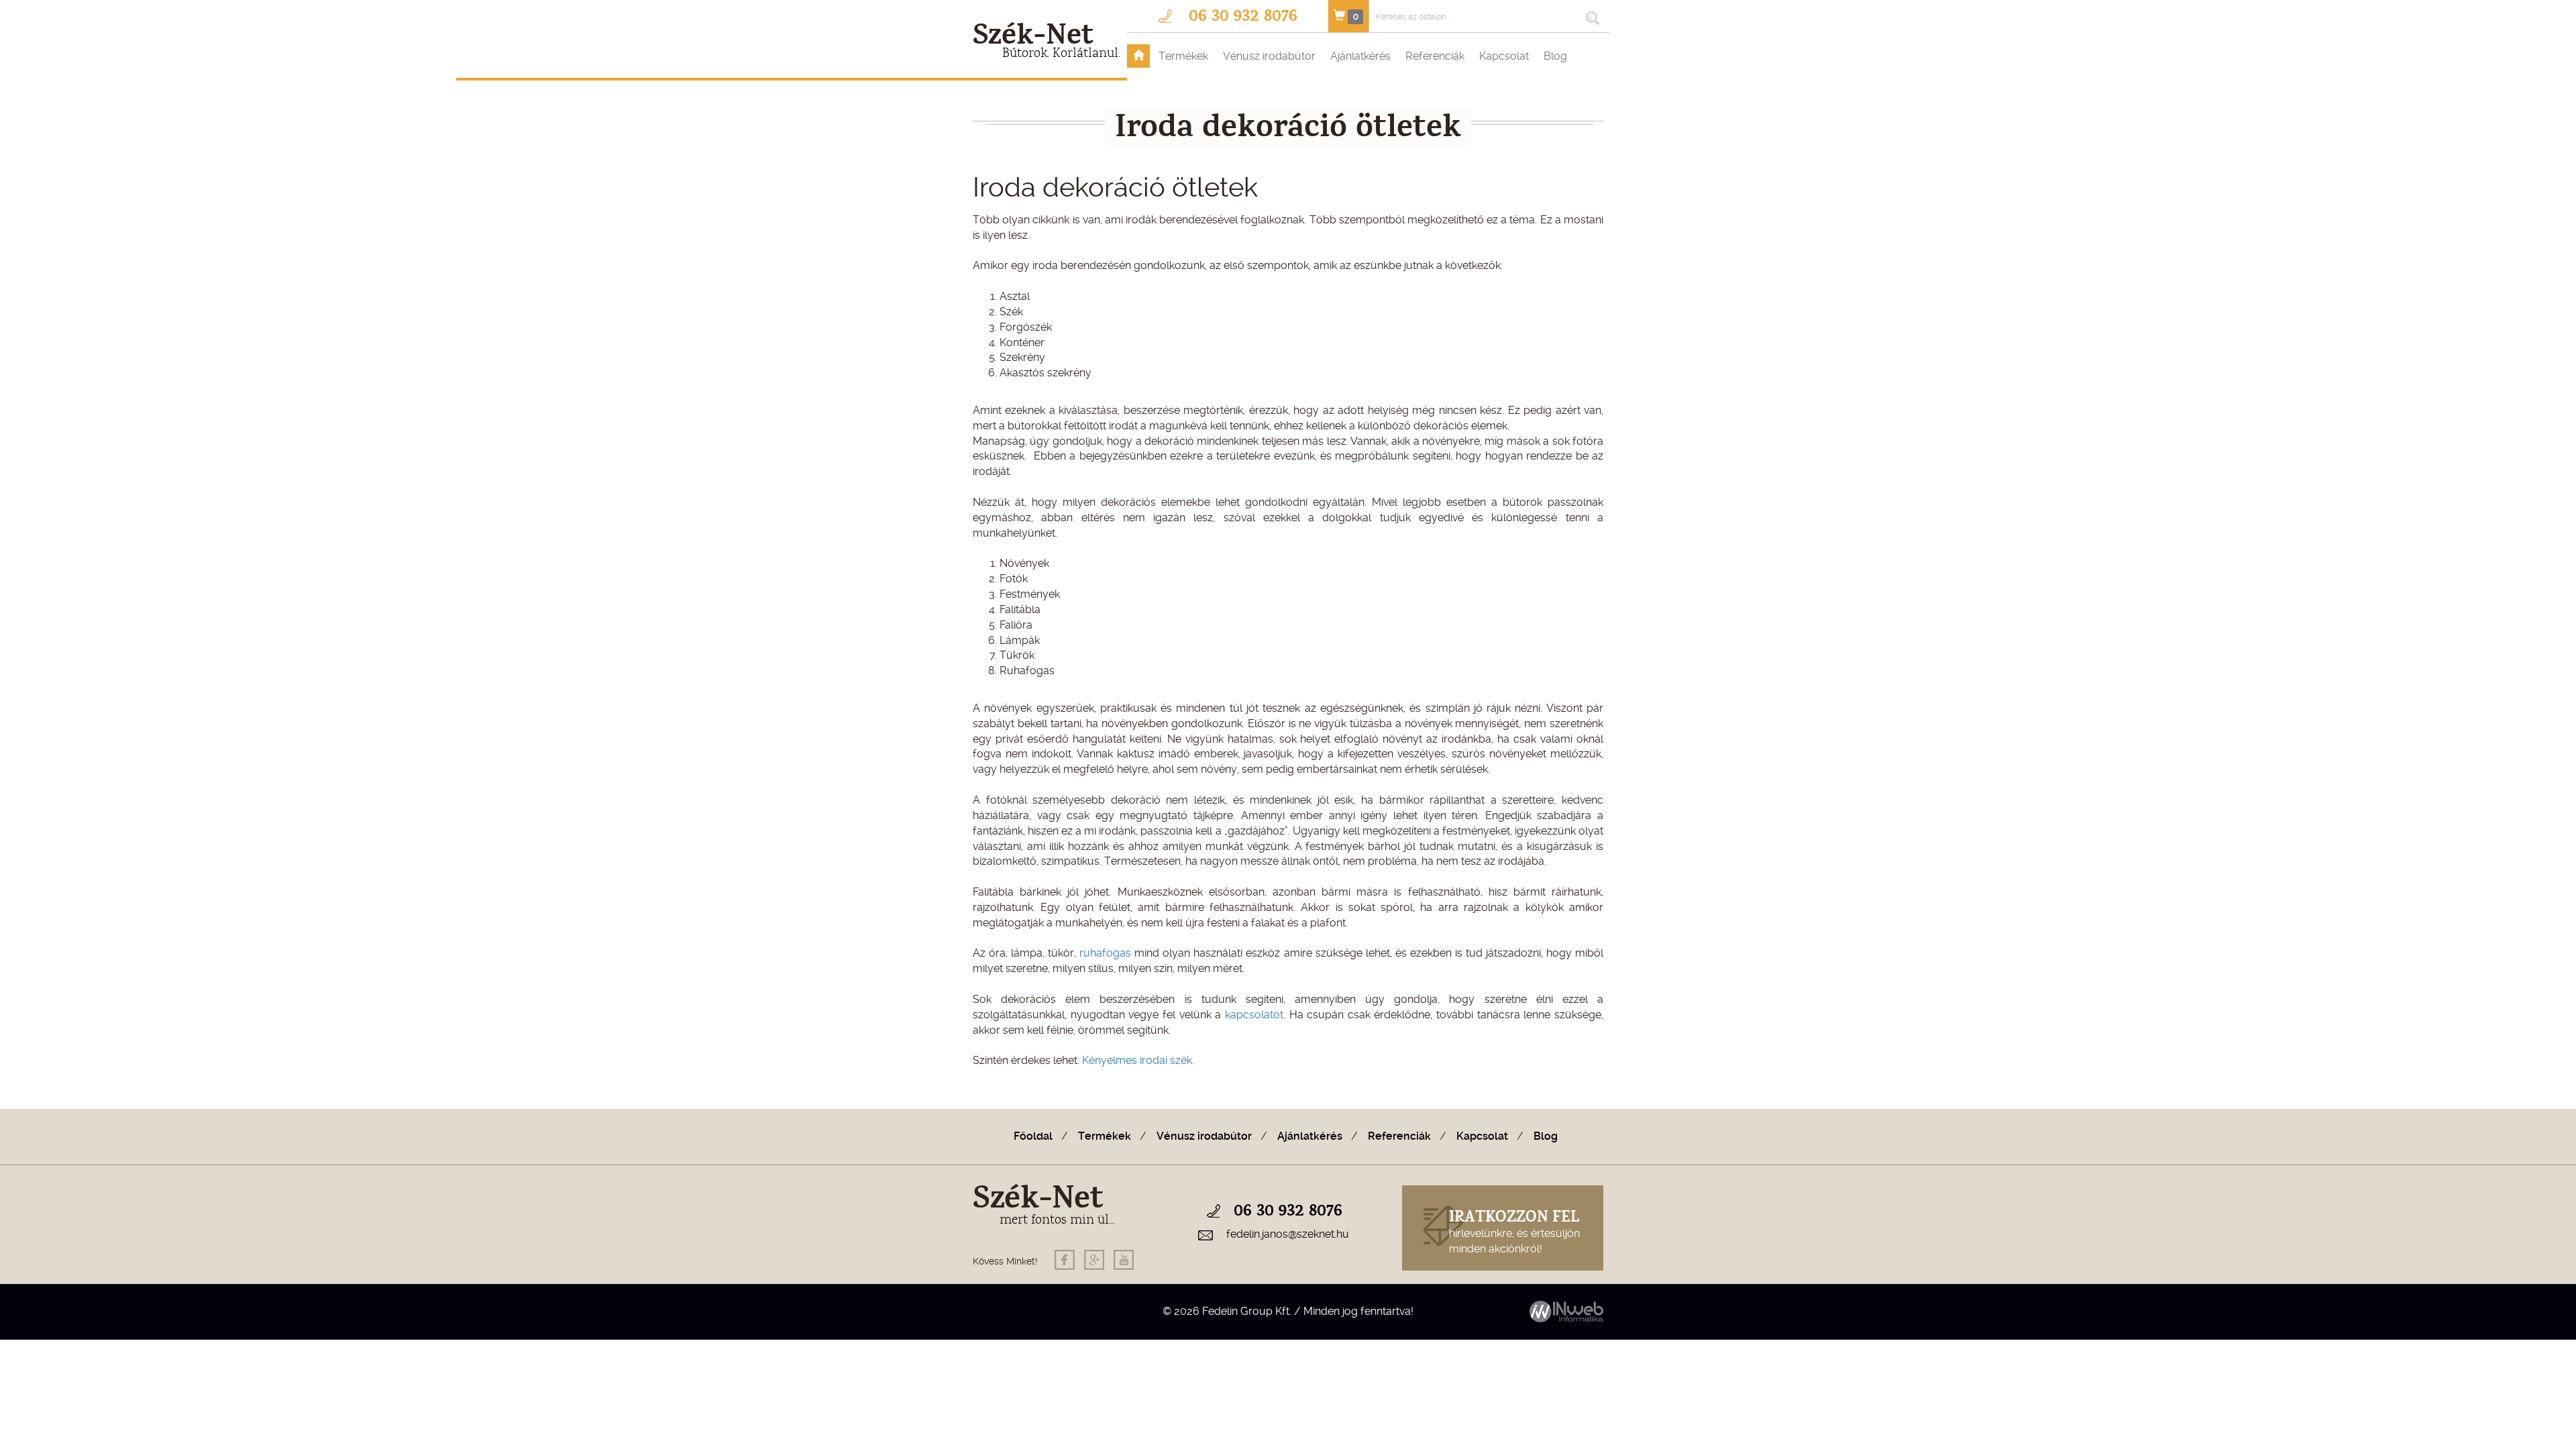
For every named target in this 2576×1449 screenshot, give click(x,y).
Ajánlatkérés (1360, 56)
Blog (1555, 56)
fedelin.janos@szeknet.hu (1288, 1234)
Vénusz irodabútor (1269, 56)
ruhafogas (1105, 953)
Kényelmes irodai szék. (1138, 1060)
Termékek (1183, 56)
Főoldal (1033, 1136)
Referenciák (1435, 56)
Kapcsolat (1504, 56)
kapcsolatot (1254, 1015)
